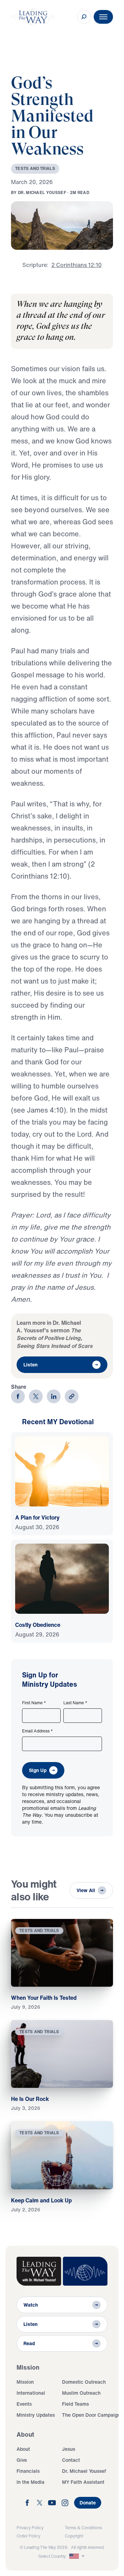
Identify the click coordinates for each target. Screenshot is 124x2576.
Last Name (75, 1703)
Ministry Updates (36, 2415)
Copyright (74, 2536)
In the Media (30, 2482)
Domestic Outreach (84, 2382)
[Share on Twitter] (36, 1396)
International (31, 2393)
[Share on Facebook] (18, 1396)
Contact (71, 2460)
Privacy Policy (30, 2528)
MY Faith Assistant (83, 2482)
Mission (25, 2382)
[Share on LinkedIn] (54, 1396)
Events (24, 2404)
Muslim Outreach (81, 2393)
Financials (28, 2471)
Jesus (69, 2449)
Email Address (38, 1731)
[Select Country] (77, 2556)
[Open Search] (84, 17)
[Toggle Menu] (103, 17)
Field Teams (75, 2404)
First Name (34, 1703)
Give (22, 2460)
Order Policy (28, 2536)
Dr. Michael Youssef (84, 2471)
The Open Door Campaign (91, 2415)
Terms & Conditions (83, 2528)
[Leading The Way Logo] (33, 17)
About (23, 2449)
